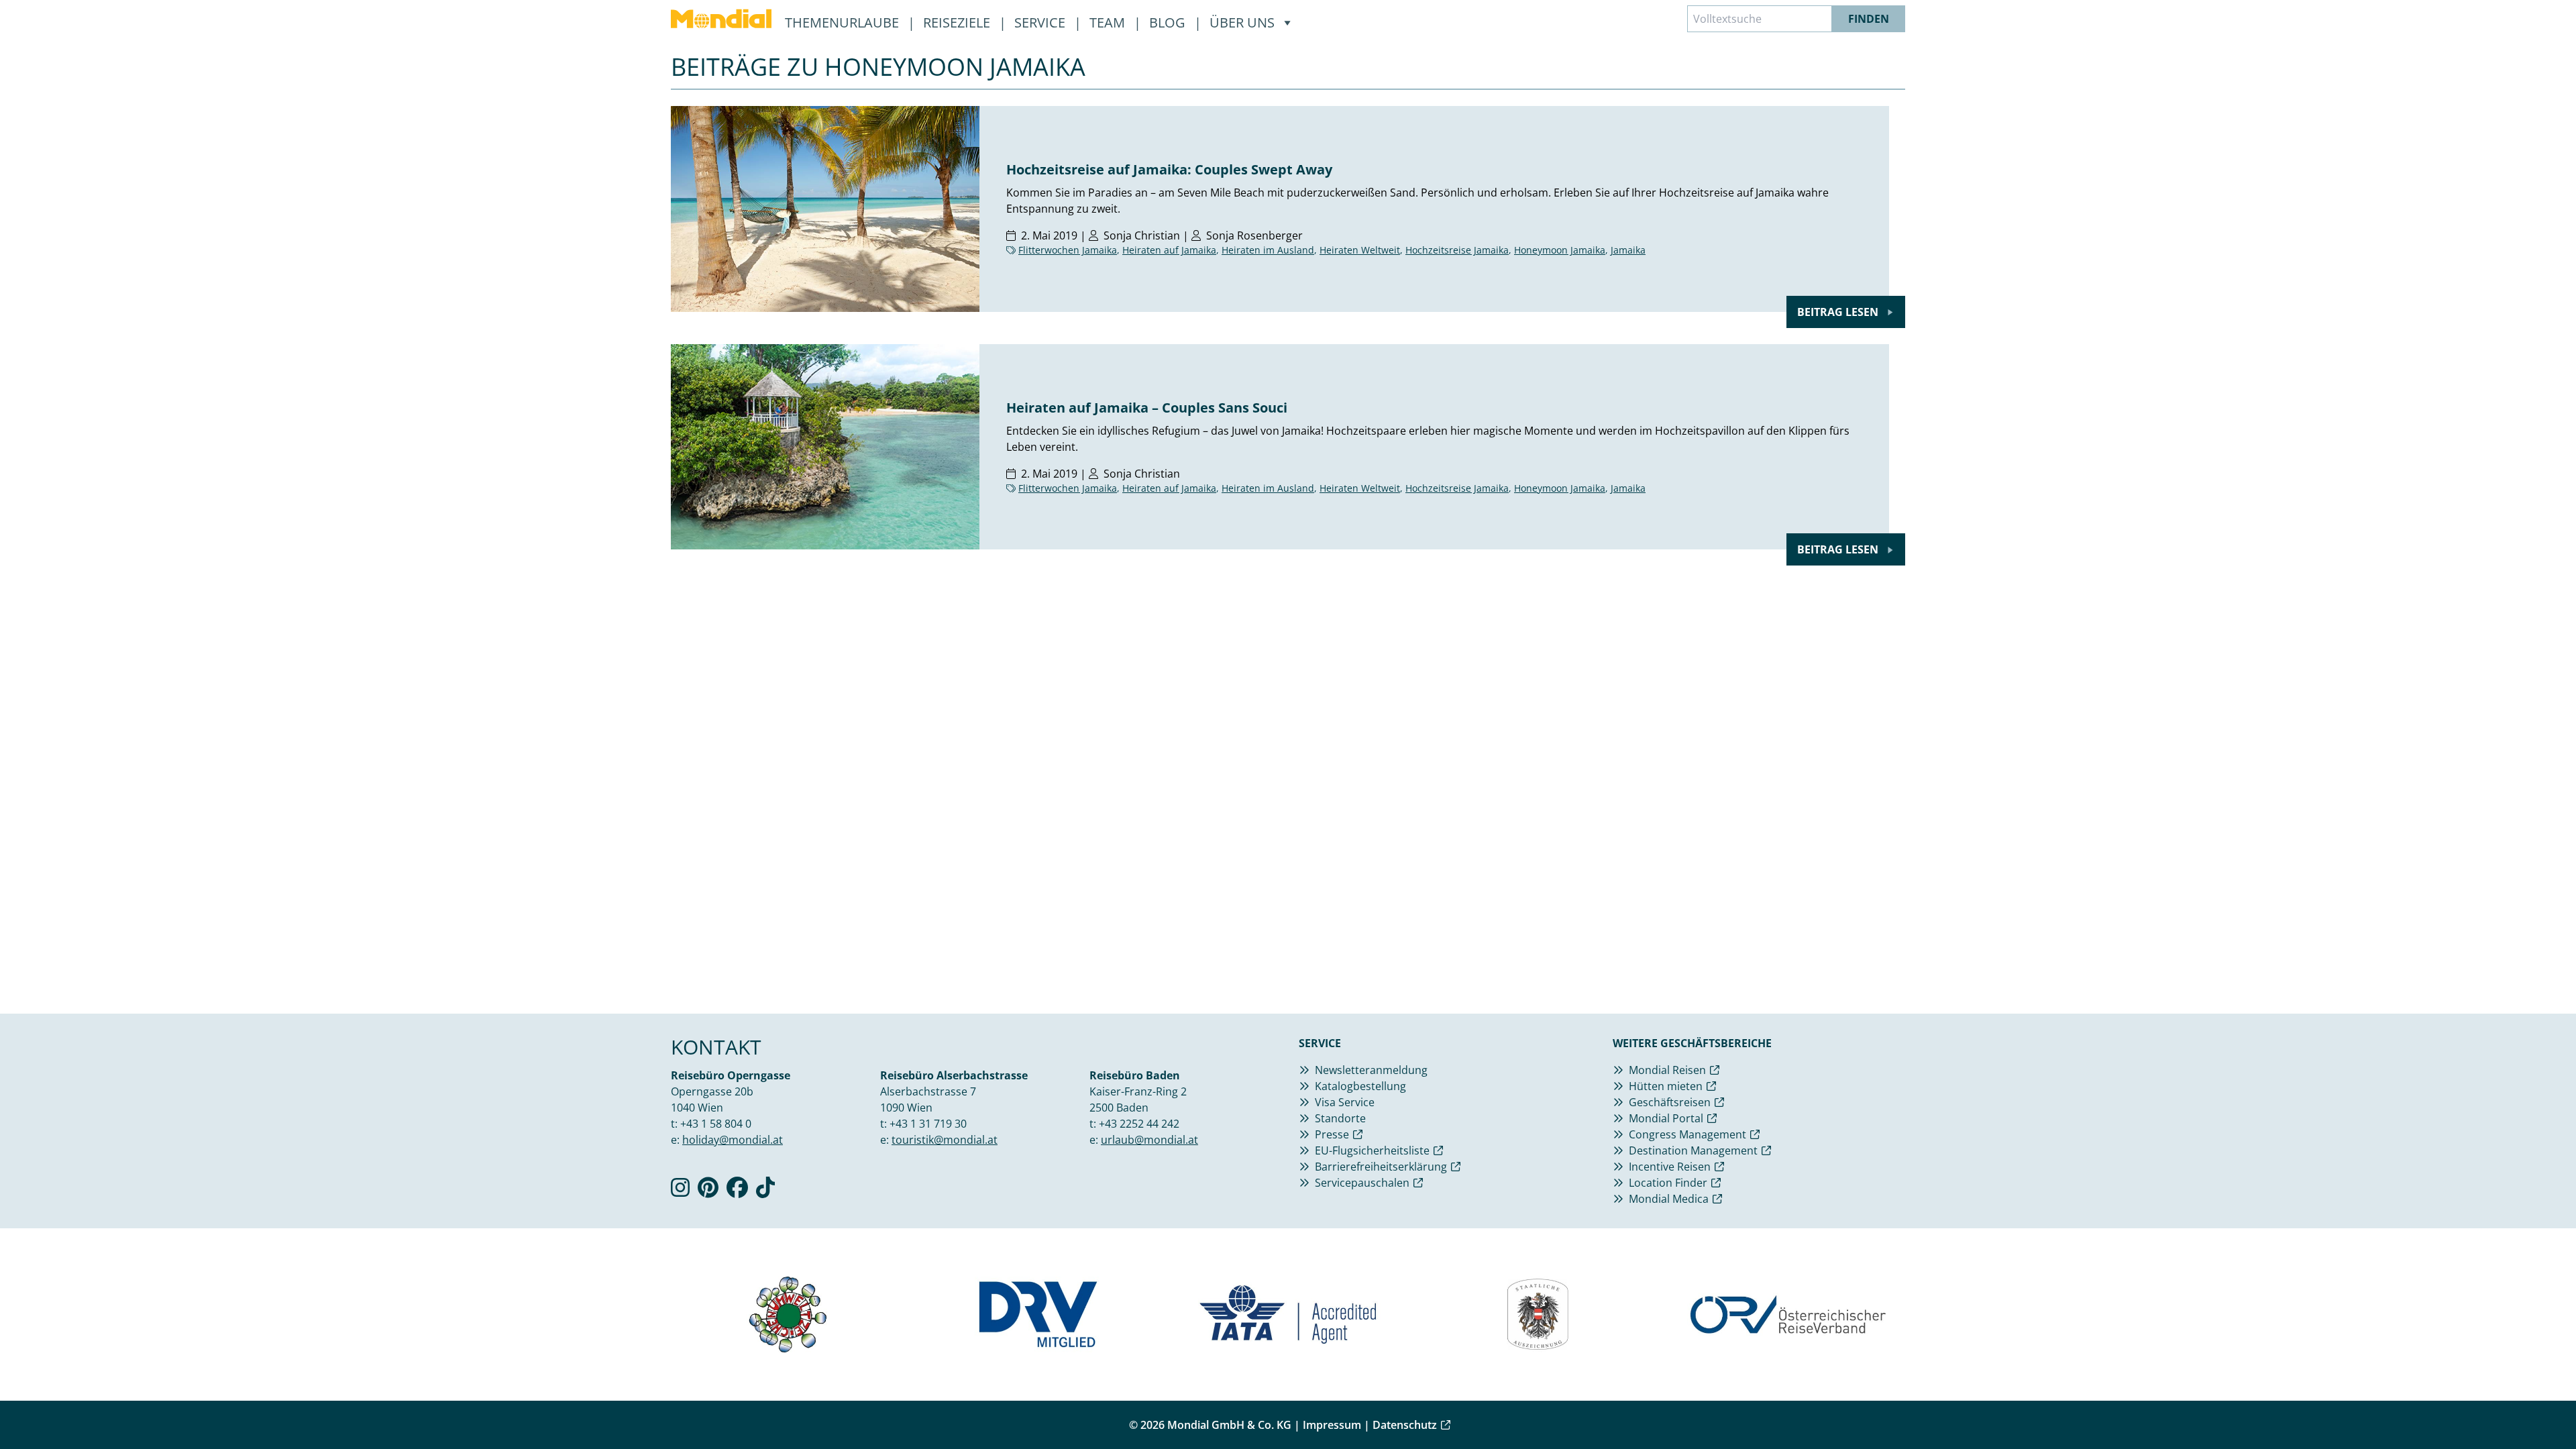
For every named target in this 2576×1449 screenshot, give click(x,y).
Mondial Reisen (1667, 1070)
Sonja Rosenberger (1254, 235)
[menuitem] (721, 19)
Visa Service (1345, 1102)
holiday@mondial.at (733, 1140)
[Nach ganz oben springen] (2533, 1406)
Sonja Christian (1142, 235)
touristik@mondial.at (945, 1140)
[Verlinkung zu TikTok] (765, 1191)
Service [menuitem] (1041, 22)
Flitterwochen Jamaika (1068, 250)
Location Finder (1668, 1183)
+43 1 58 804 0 (716, 1124)
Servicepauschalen (1362, 1183)
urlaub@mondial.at (1149, 1140)
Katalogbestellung (1360, 1086)
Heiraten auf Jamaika (1169, 250)
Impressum (1332, 1425)
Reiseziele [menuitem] (958, 22)
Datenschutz (1405, 1425)
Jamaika (1628, 250)
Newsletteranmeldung (1371, 1070)
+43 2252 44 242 (1139, 1124)
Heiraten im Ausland (1268, 250)
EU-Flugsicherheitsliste (1372, 1150)
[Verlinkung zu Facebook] (737, 1191)
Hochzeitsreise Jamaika (1457, 250)
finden (1869, 19)
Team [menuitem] (1109, 22)
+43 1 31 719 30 (928, 1124)
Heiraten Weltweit (1360, 250)
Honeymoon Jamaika (1560, 250)
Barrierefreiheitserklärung (1381, 1167)
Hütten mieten (1666, 1086)
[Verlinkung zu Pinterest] (708, 1191)
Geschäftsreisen (1670, 1102)
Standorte (1340, 1118)
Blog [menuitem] (1169, 22)
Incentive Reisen (1670, 1167)
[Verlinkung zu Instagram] (680, 1191)
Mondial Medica (1669, 1199)
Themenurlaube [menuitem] (844, 22)
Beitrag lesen (1839, 312)
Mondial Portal (1666, 1118)
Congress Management (1687, 1134)
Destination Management (1693, 1150)
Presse (1332, 1134)
